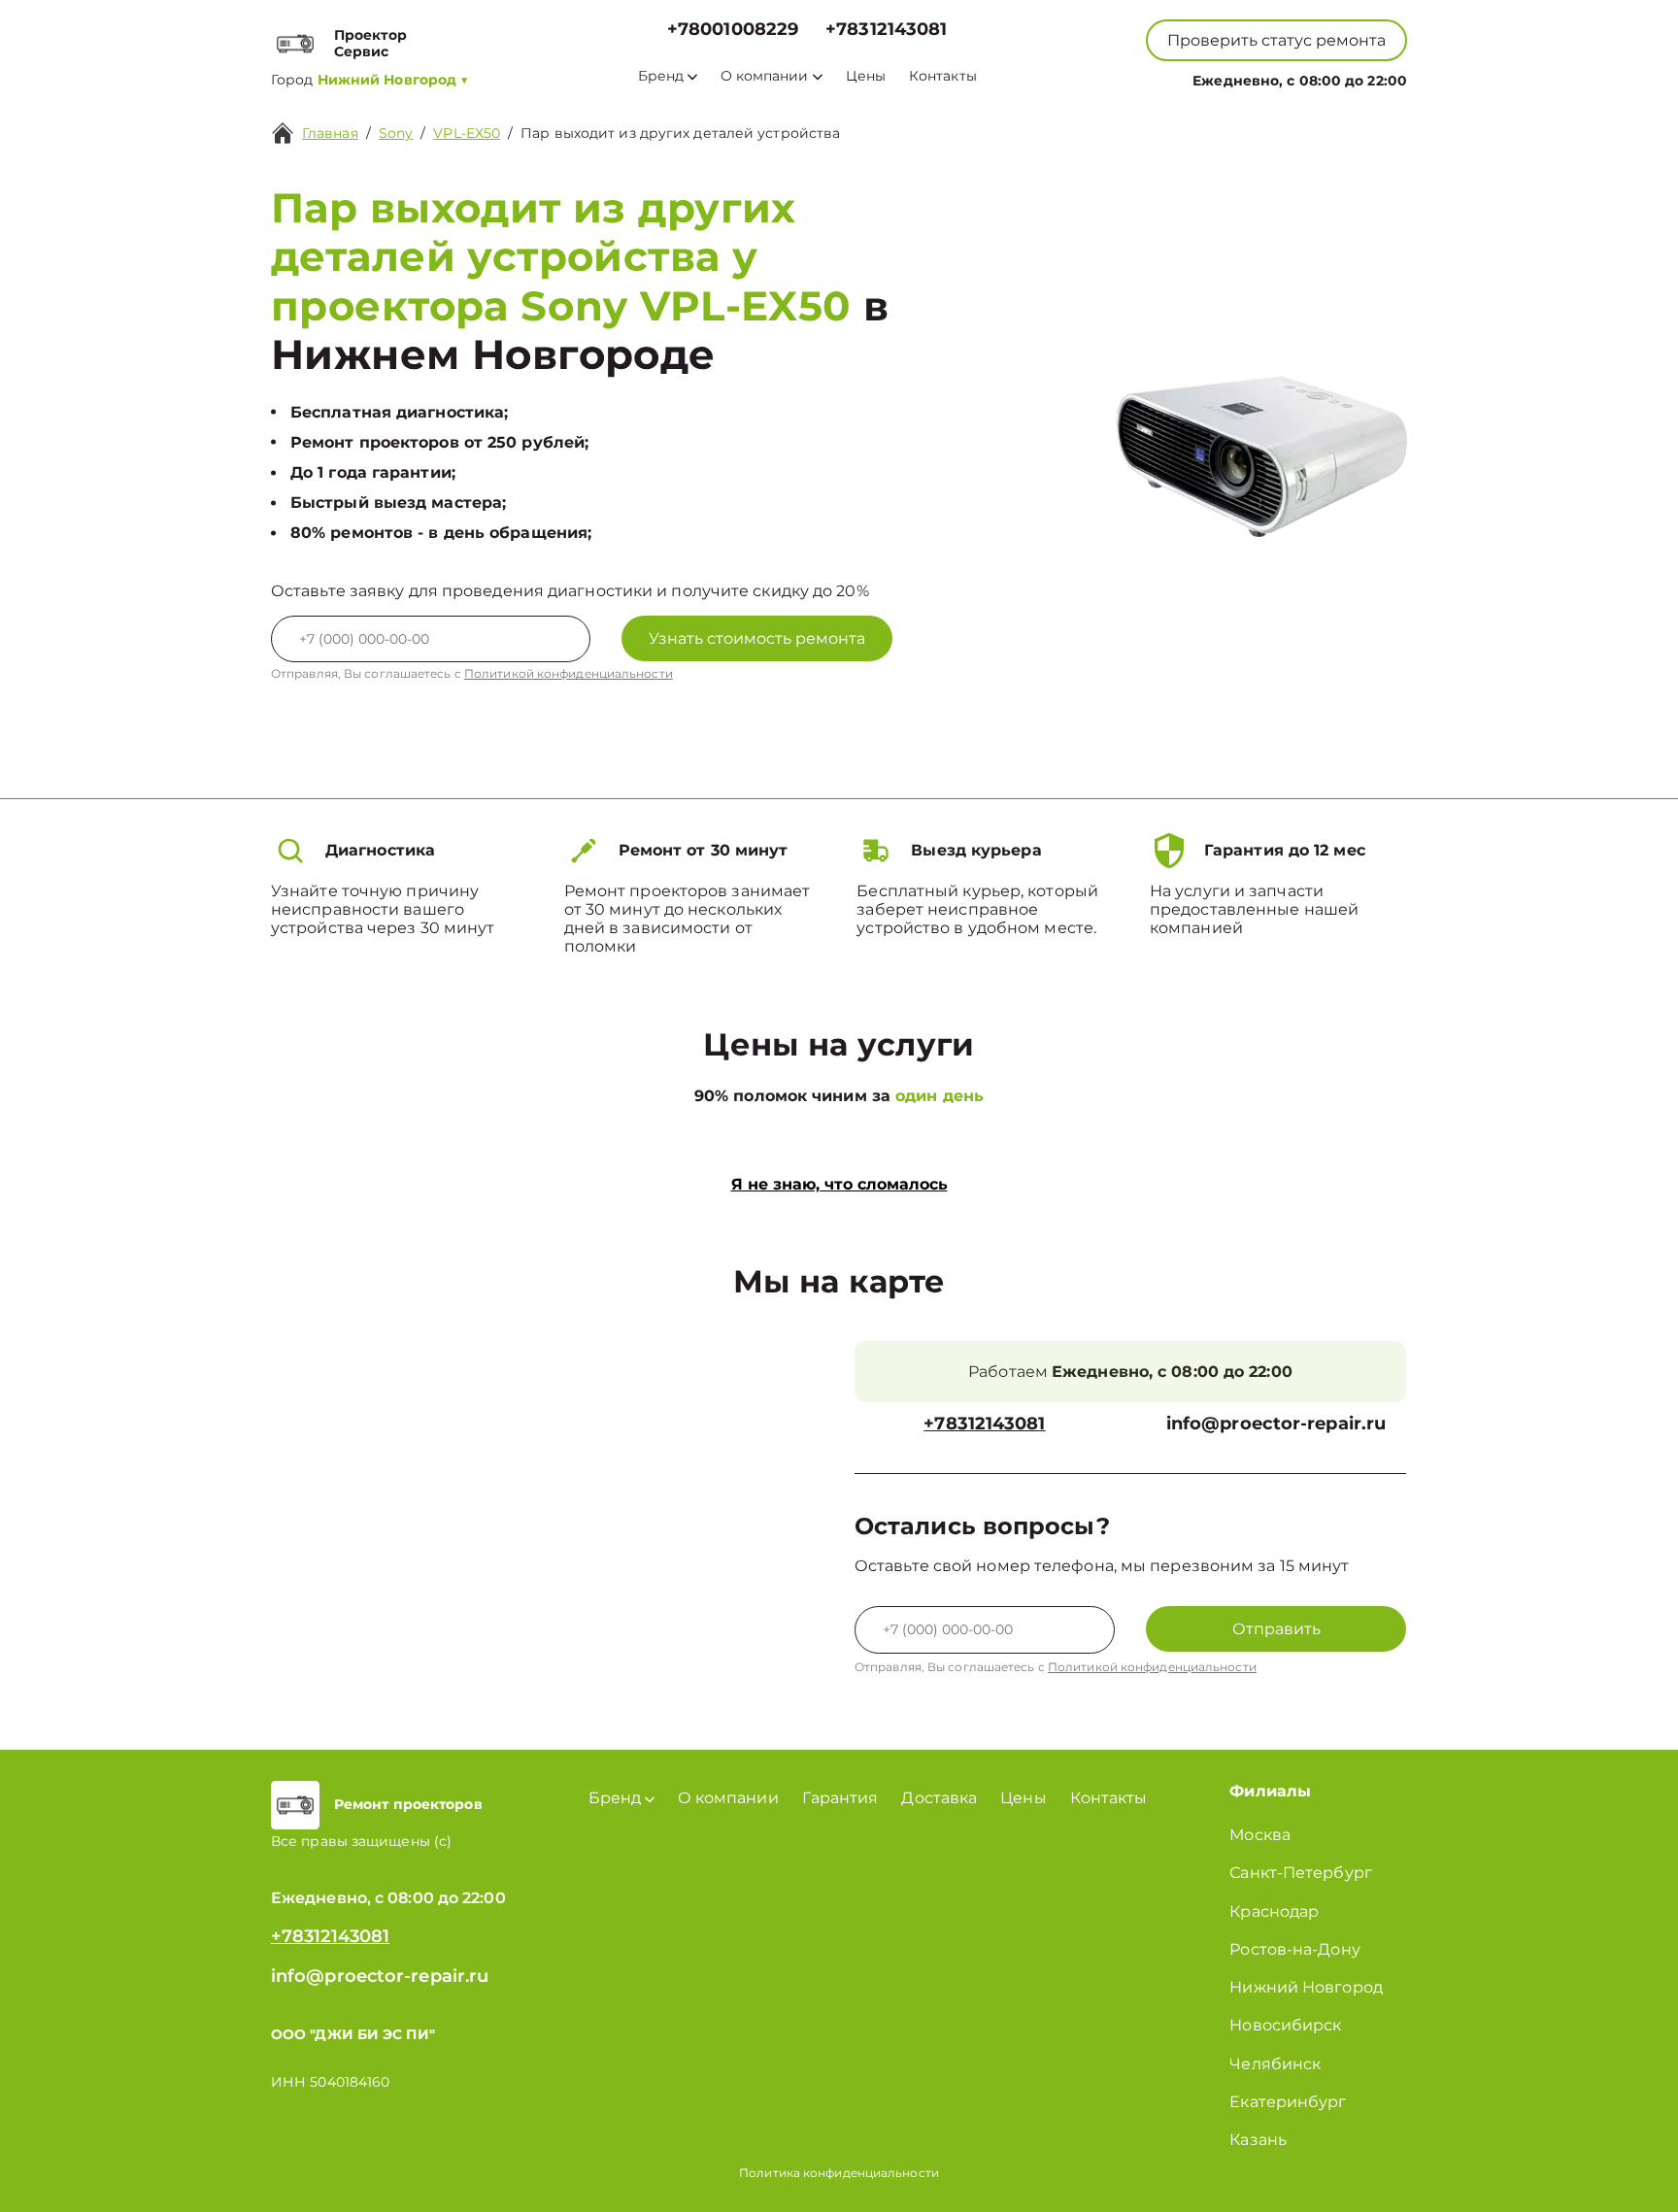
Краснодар (1274, 1911)
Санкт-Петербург (1301, 1873)
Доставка (939, 1798)
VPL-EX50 (467, 133)
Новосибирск (1285, 2025)
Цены (866, 76)
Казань (1258, 2140)
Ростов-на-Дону (1294, 1949)
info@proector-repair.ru (1276, 1424)
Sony (396, 133)
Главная (330, 133)
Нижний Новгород (1306, 1987)
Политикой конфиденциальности (569, 673)
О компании (765, 76)
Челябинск (1275, 2064)
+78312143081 (886, 30)
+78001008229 (733, 30)
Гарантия (840, 1798)
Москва (1260, 1835)
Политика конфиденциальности (839, 2173)
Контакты (943, 76)
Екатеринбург (1288, 2102)
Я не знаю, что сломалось (839, 1184)
